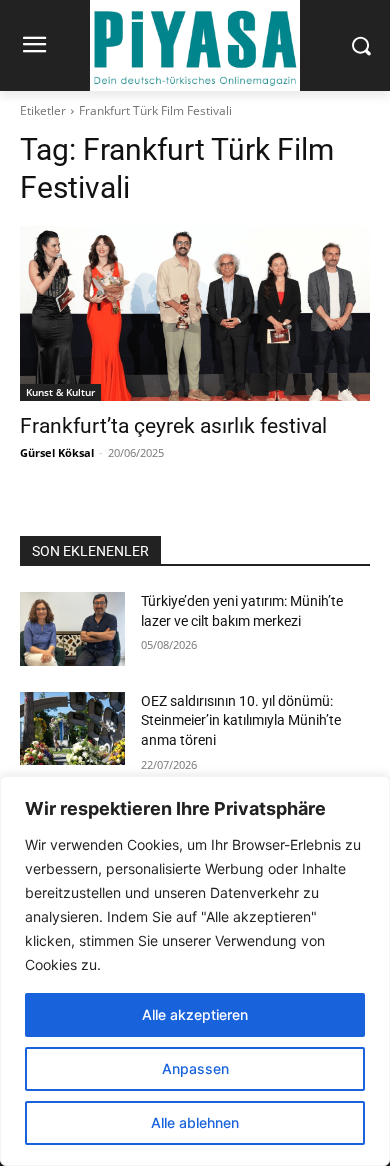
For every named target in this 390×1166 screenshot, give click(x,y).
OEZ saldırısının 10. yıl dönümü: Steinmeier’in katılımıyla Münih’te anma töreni (241, 720)
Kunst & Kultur (60, 392)
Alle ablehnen (195, 1122)
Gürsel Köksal (57, 452)
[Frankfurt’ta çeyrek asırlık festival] (195, 313)
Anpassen (195, 1068)
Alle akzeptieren (195, 1014)
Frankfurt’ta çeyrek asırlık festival (173, 426)
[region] (195, 971)
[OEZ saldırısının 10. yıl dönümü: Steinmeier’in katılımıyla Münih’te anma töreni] (72, 729)
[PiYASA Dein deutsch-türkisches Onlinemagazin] (195, 45)
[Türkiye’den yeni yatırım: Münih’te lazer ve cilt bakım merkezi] (72, 629)
